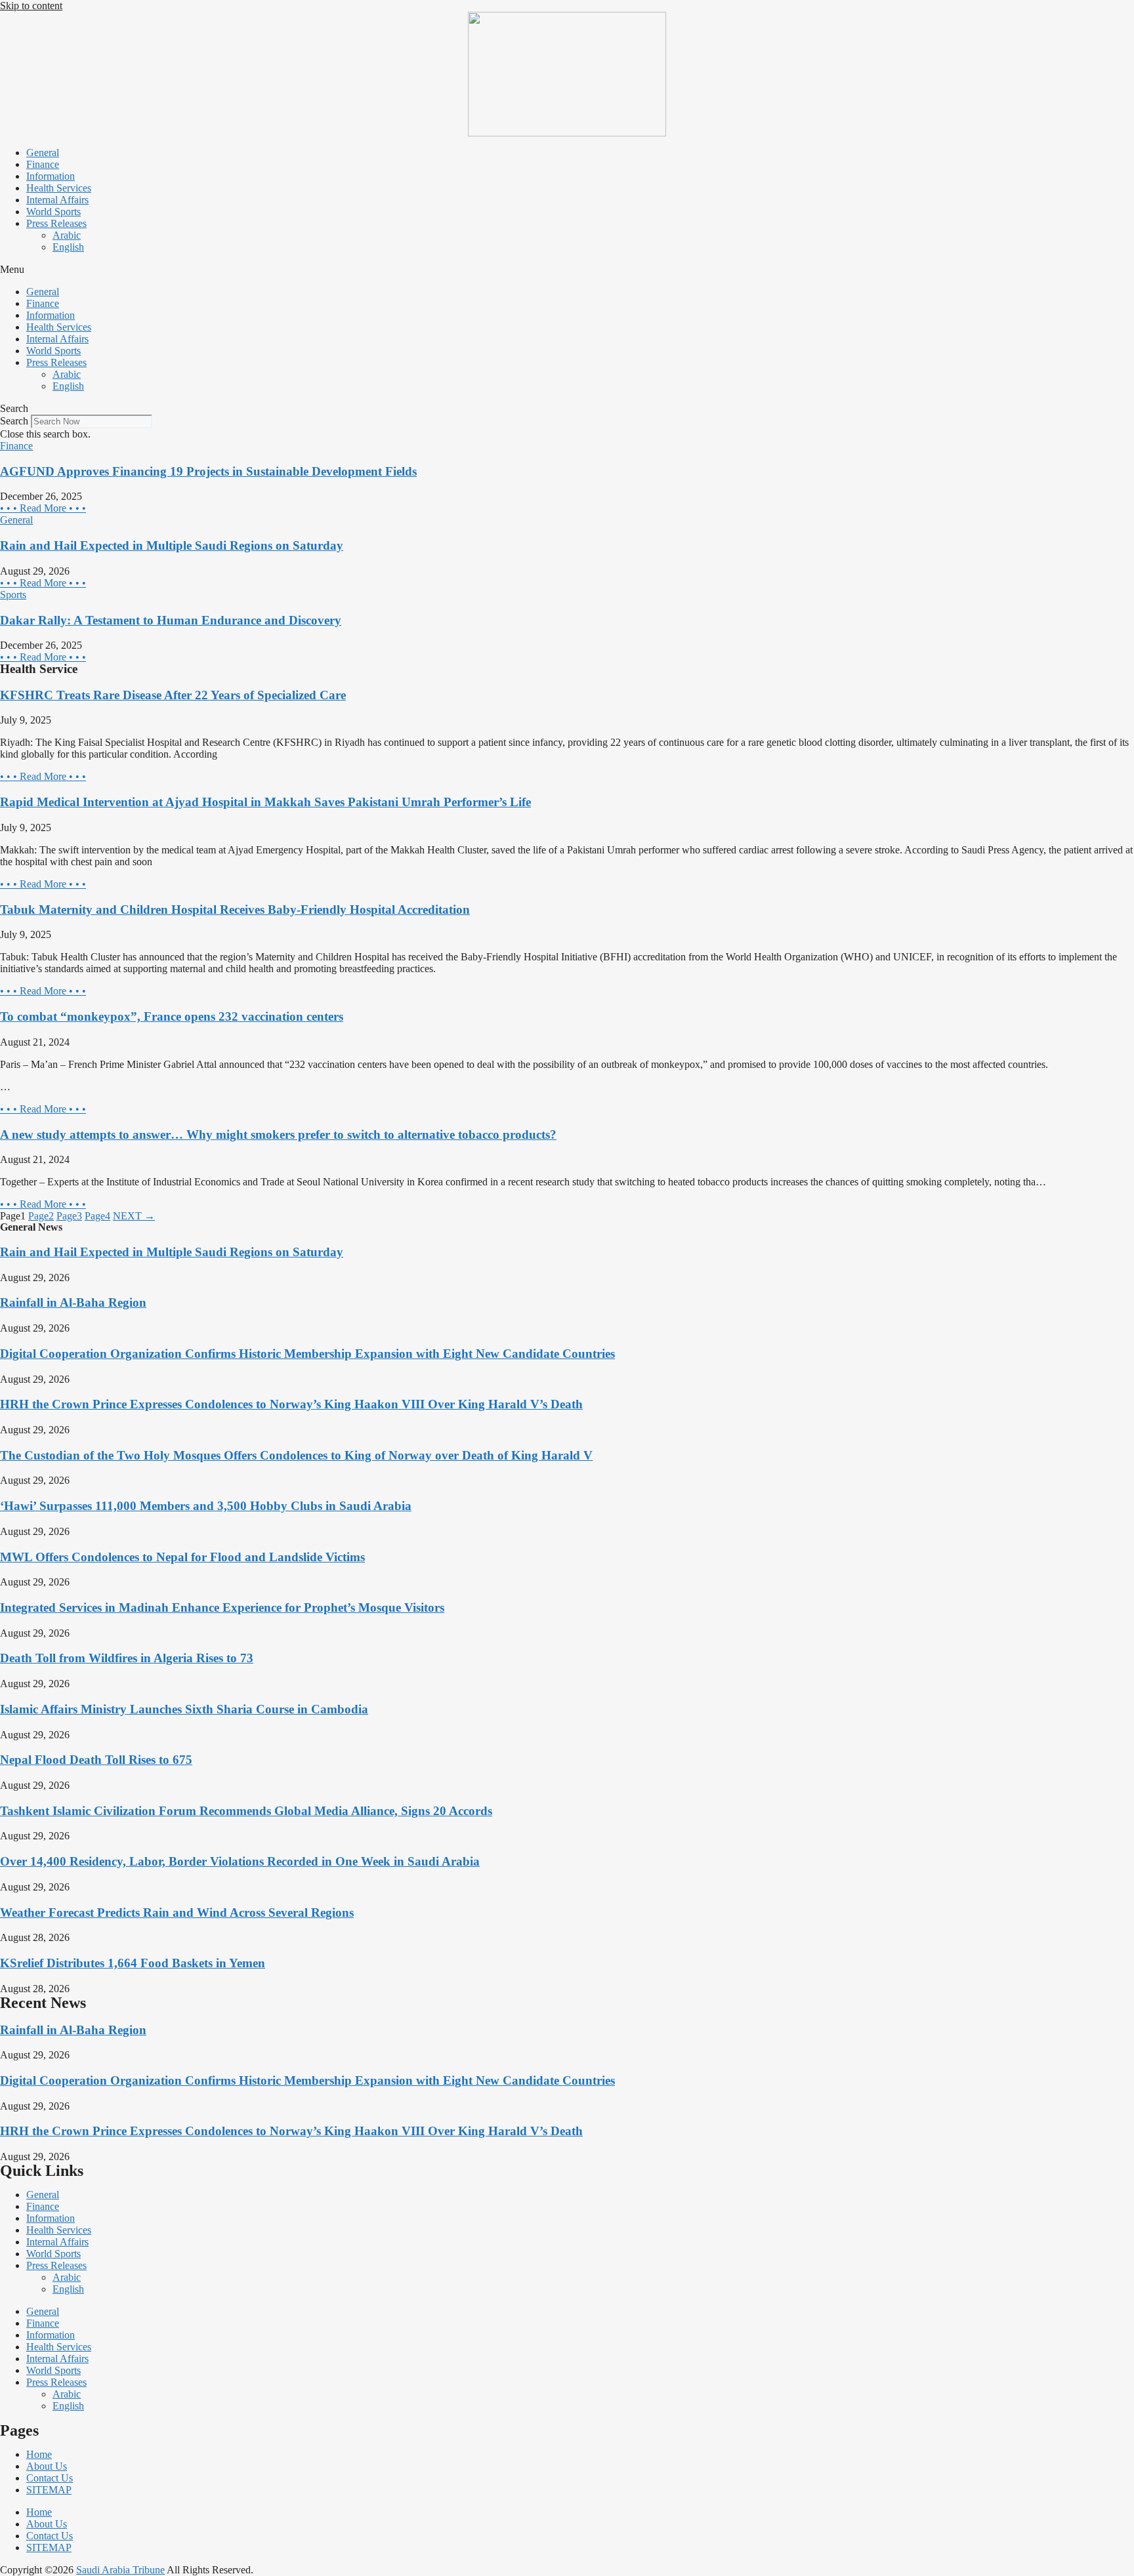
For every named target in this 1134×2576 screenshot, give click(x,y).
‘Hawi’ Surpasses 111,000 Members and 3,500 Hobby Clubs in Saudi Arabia (206, 1506)
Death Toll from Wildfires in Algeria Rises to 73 (127, 1658)
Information (51, 176)
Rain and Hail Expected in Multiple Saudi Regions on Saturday (172, 545)
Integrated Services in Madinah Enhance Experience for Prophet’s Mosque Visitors (222, 1607)
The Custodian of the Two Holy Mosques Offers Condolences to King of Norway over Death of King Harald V (296, 1455)
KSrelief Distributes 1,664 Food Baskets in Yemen (133, 1963)
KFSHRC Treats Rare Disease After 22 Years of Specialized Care (173, 695)
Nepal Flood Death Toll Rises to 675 (96, 1760)
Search (14, 421)
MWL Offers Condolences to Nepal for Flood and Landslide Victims (182, 1557)
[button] (567, 270)
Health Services (59, 188)
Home (39, 2454)
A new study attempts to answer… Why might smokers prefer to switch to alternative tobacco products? (278, 1135)
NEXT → (134, 1216)
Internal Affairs (57, 200)
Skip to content (31, 6)
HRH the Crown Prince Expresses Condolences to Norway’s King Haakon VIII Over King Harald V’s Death (291, 1404)
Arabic (67, 235)
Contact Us (50, 2478)
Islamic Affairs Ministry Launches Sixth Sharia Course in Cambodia (184, 1709)
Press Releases (56, 223)
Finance (43, 164)
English (68, 247)
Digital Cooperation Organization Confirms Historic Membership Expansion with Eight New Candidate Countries (307, 1354)
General (43, 153)
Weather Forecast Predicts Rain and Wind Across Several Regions (177, 1912)
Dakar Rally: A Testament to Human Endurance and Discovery (171, 620)
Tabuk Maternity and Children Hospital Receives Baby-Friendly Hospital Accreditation (235, 910)
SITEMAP (49, 2490)
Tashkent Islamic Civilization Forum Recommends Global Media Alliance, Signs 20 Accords (246, 1811)
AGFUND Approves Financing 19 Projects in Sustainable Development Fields (208, 471)
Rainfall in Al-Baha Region (73, 1302)
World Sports (53, 212)
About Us (47, 2466)
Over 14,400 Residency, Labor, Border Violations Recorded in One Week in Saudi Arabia (240, 1861)
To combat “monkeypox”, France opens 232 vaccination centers (172, 1016)
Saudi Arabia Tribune (120, 2570)
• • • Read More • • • (43, 508)
